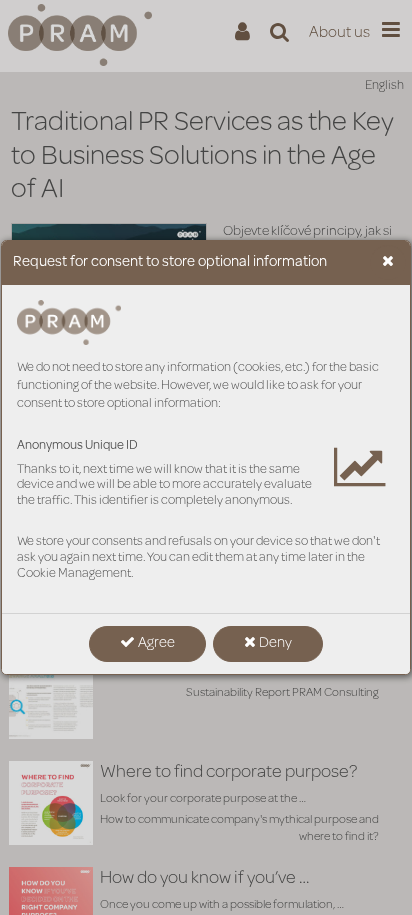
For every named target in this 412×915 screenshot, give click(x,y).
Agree (155, 644)
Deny (274, 644)
